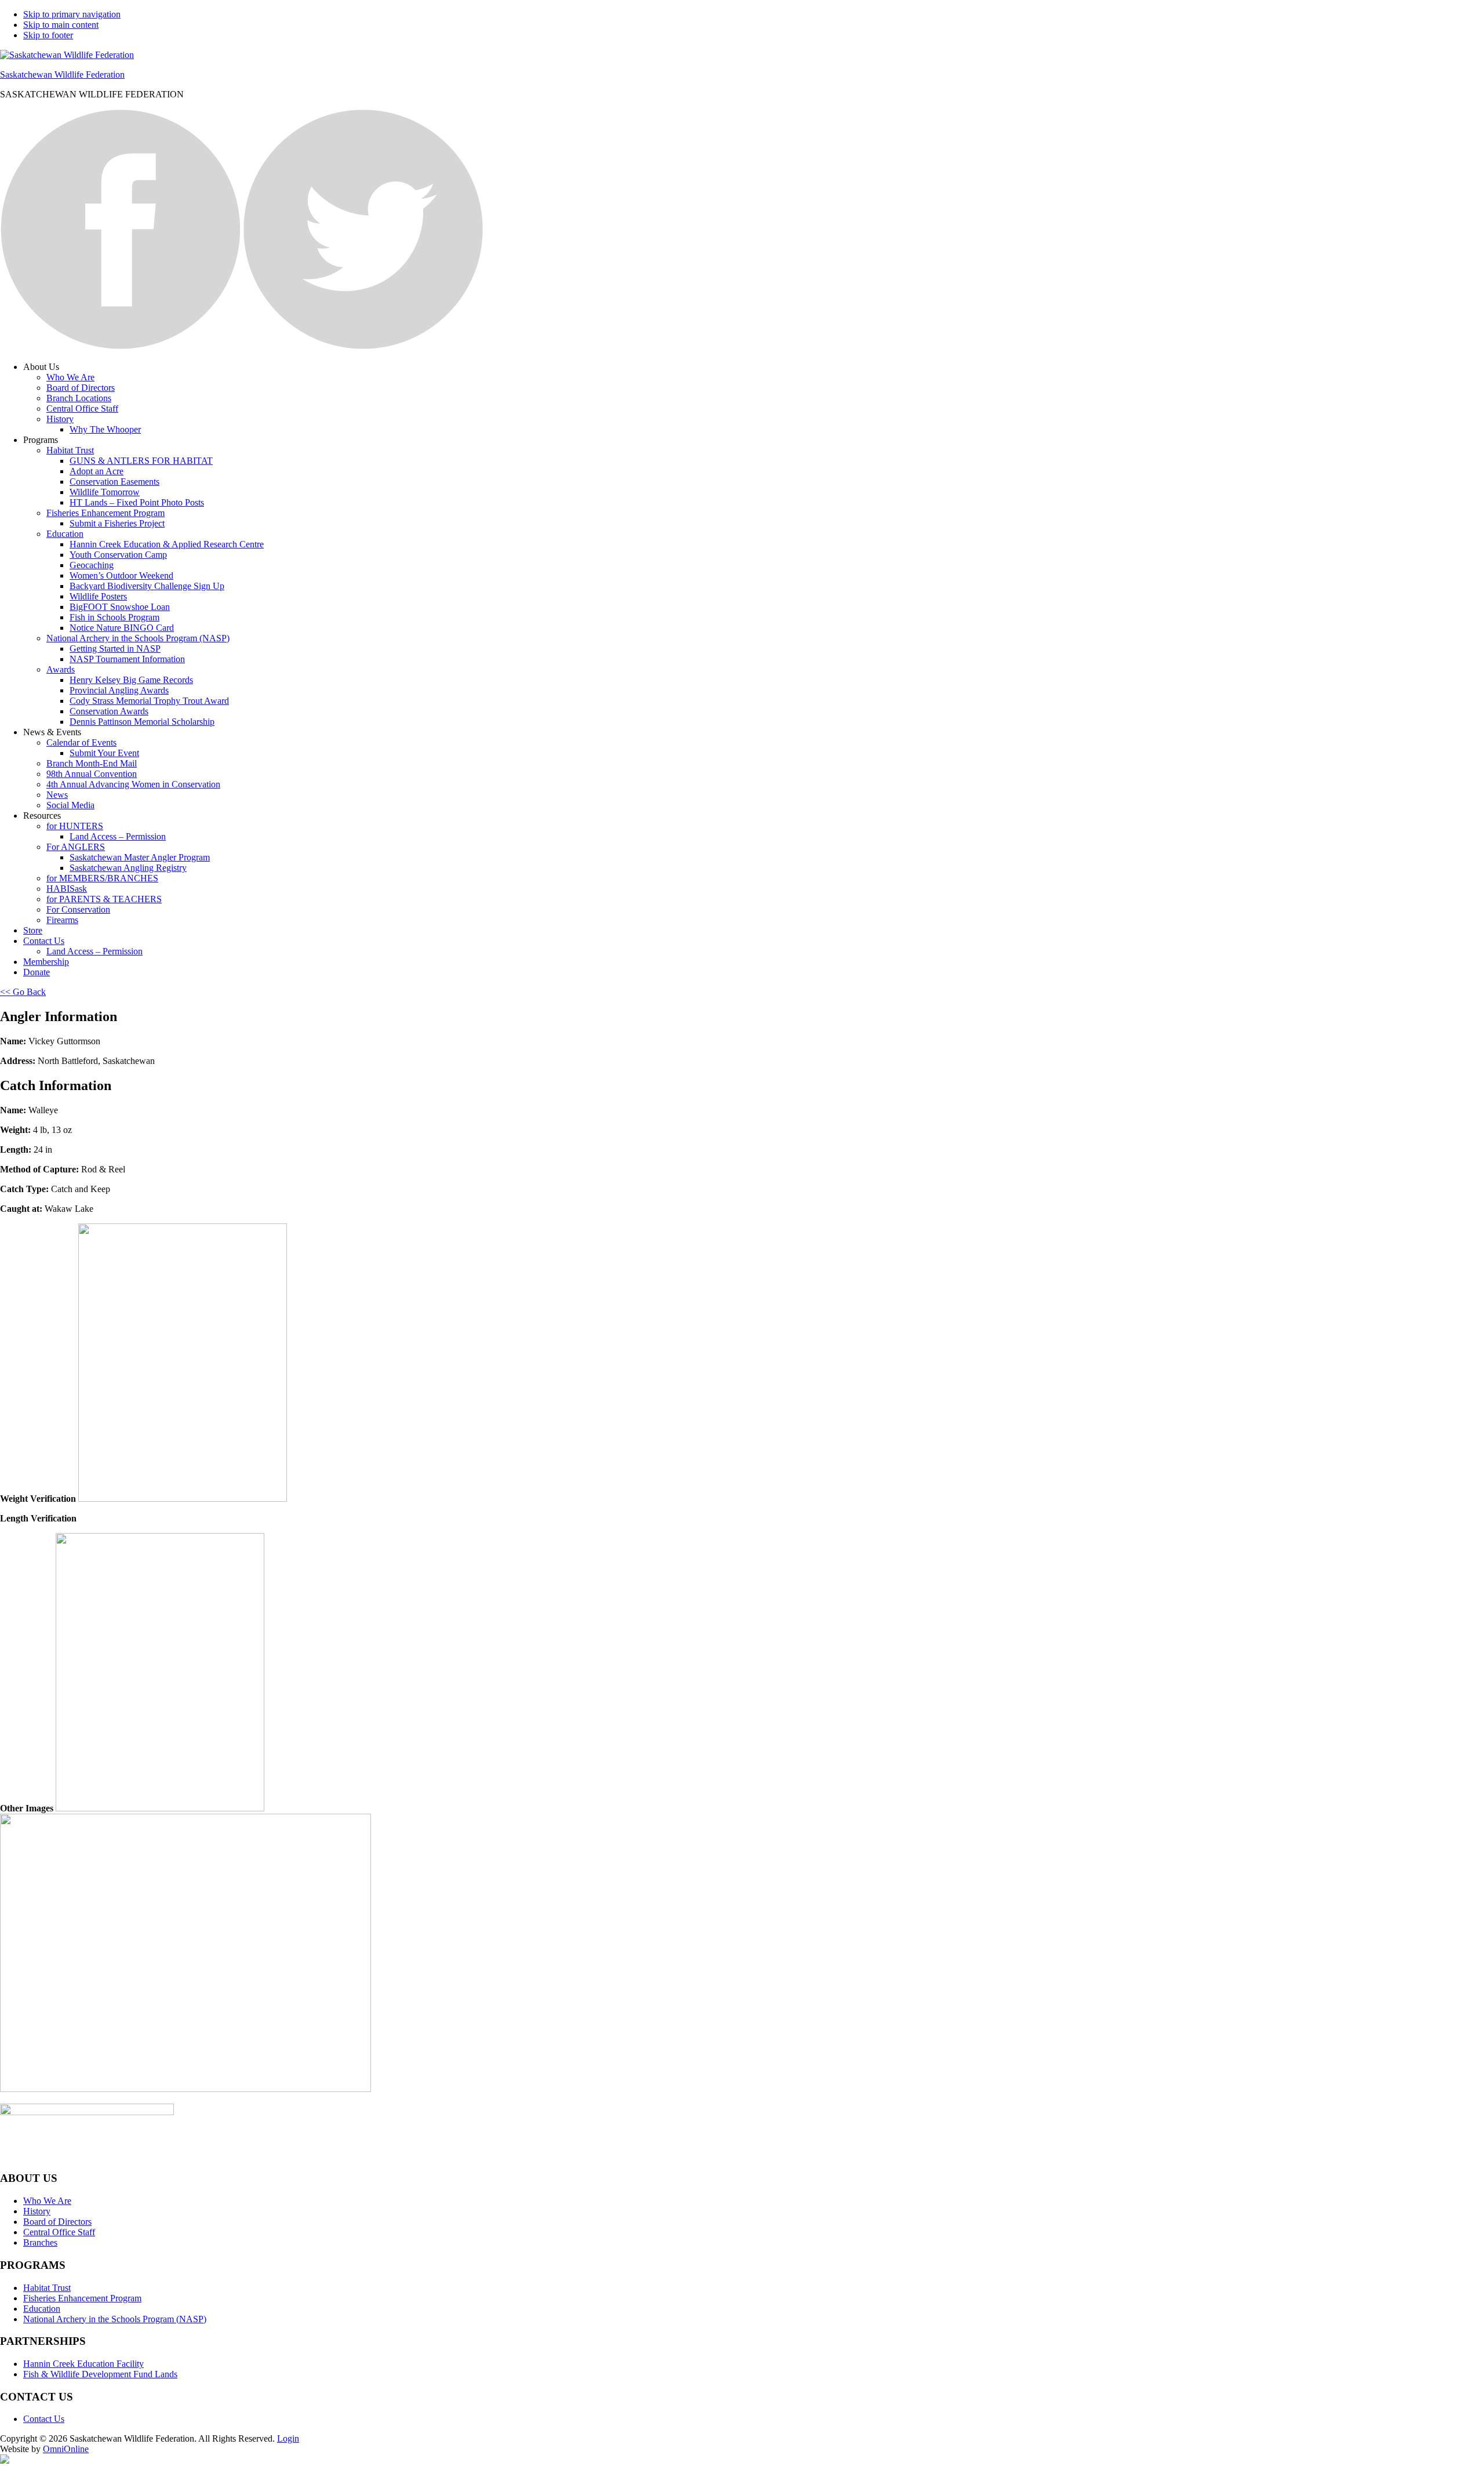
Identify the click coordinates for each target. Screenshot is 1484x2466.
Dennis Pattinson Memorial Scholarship (142, 722)
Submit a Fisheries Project (117, 523)
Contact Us (44, 941)
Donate (37, 972)
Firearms (62, 920)
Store (33, 930)
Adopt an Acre (97, 471)
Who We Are (70, 377)
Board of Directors (81, 388)
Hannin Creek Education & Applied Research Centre (167, 544)
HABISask (67, 889)
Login (288, 2438)
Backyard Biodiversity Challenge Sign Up (147, 586)
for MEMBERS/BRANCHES (102, 878)
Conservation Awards (109, 711)
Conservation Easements (114, 482)
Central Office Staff (82, 408)
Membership (46, 962)
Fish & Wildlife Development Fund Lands (100, 2374)
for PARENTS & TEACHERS (104, 899)
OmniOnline (66, 2449)
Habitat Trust (70, 450)
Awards (61, 669)
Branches (40, 2242)
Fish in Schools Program (114, 617)
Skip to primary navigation (72, 14)
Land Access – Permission (118, 836)
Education (65, 534)
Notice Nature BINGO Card (122, 628)
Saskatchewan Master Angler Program (140, 857)
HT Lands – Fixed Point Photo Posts (137, 502)
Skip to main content (61, 25)
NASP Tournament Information (127, 659)
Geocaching (92, 565)
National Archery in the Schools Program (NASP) (138, 638)
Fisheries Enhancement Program (106, 513)
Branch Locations (79, 398)
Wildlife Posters (98, 596)
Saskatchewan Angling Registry (128, 868)
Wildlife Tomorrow (105, 492)
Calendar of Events (81, 742)
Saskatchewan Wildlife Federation (62, 75)
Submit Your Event (104, 753)
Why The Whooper (105, 429)
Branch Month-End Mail (92, 763)
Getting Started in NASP (115, 649)
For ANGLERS (76, 847)
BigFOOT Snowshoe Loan (120, 607)
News (57, 795)
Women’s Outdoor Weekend (121, 575)
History (60, 419)
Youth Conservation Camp (118, 555)
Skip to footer (48, 35)
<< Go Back (23, 992)
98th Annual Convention (92, 774)
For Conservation (78, 909)
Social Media (70, 805)
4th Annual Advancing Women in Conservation (133, 784)
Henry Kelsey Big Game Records (131, 680)
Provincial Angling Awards (119, 690)
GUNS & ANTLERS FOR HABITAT (141, 461)
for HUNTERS (75, 826)
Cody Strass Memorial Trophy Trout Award (149, 701)
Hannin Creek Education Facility (83, 2364)
